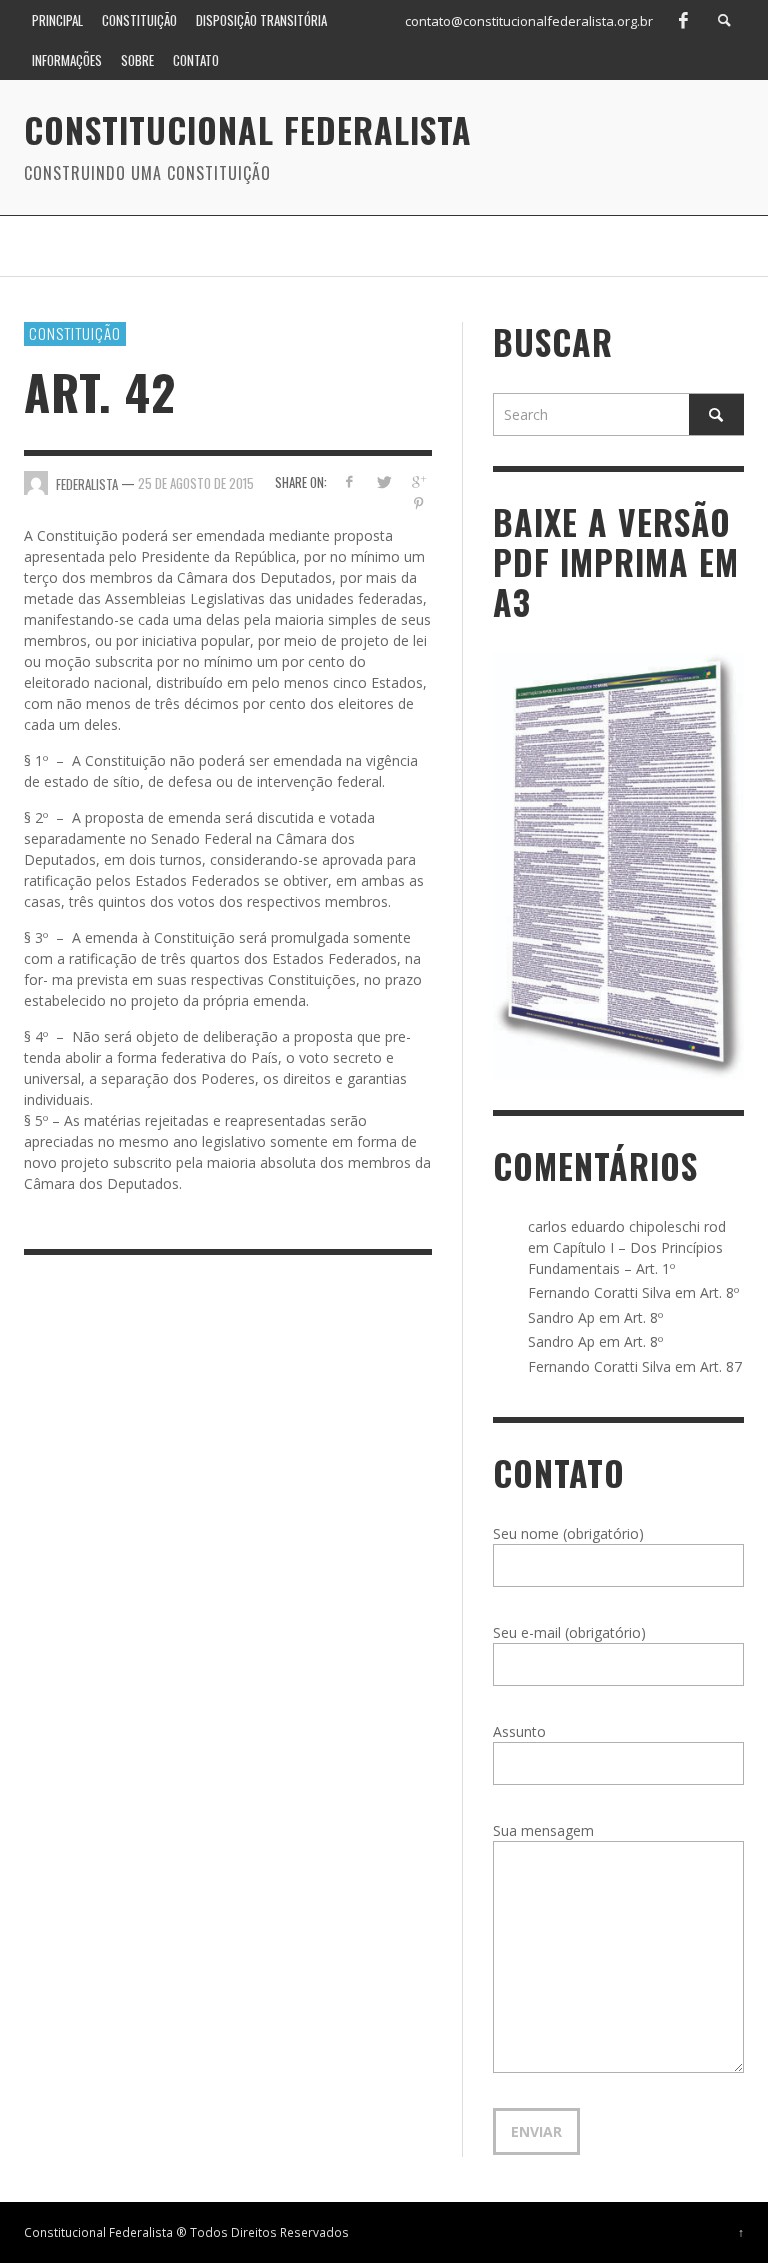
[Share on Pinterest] (418, 503)
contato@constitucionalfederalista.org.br (529, 21)
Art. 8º (719, 1292)
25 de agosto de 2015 (196, 483)
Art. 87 (721, 1366)
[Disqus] (228, 1545)
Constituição (75, 333)
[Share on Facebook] (348, 481)
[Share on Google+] (418, 481)
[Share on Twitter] (383, 481)
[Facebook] (683, 20)
